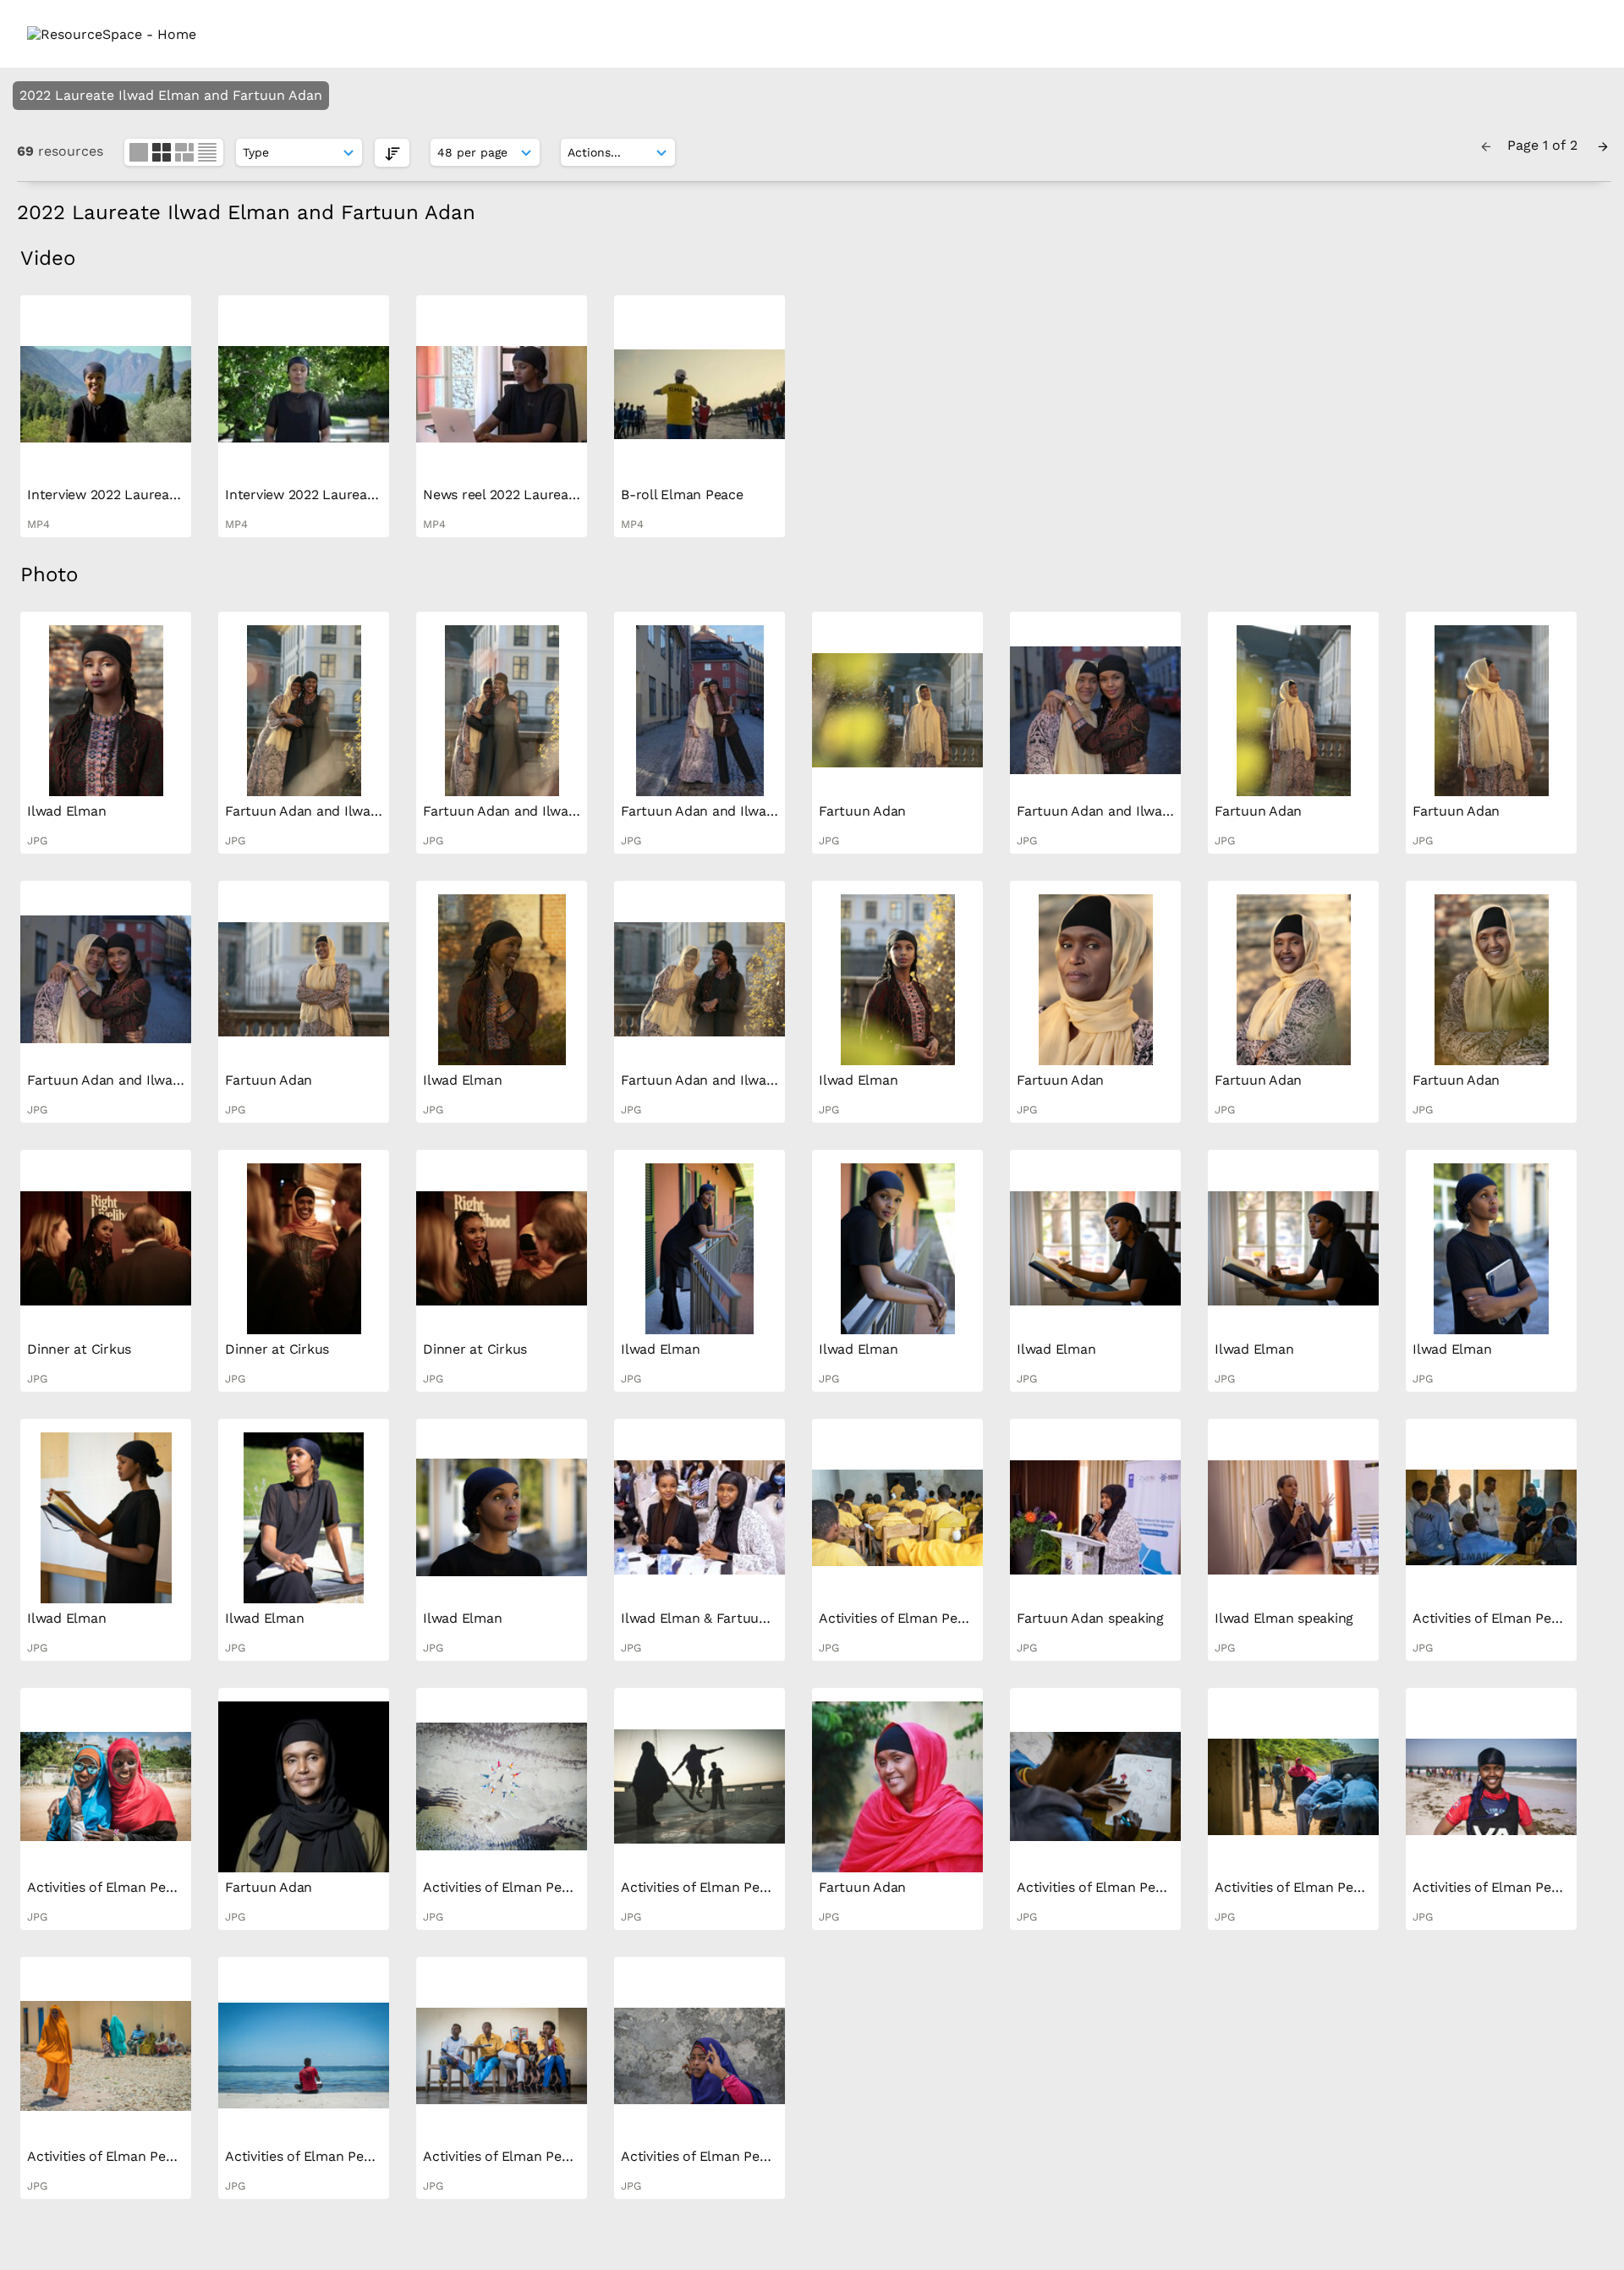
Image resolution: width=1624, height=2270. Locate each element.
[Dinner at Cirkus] (106, 1249)
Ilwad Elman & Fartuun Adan (712, 1618)
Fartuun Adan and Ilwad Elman (324, 811)
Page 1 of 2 (1544, 145)
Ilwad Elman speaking (1284, 1618)
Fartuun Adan (862, 811)
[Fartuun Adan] (897, 711)
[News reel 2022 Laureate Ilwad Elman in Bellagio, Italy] (502, 394)
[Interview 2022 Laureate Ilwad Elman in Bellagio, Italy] (106, 394)
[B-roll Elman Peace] (700, 394)
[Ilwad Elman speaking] (1293, 1518)
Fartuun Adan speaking (1090, 1618)
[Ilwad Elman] (106, 711)
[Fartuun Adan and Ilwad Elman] (304, 711)
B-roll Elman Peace (682, 495)
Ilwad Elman (66, 811)
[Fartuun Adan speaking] (1095, 1518)
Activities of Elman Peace (899, 1618)
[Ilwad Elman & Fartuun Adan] (700, 1518)
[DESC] (392, 153)
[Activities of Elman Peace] (897, 1518)
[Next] (1603, 145)
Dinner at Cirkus (79, 1349)
